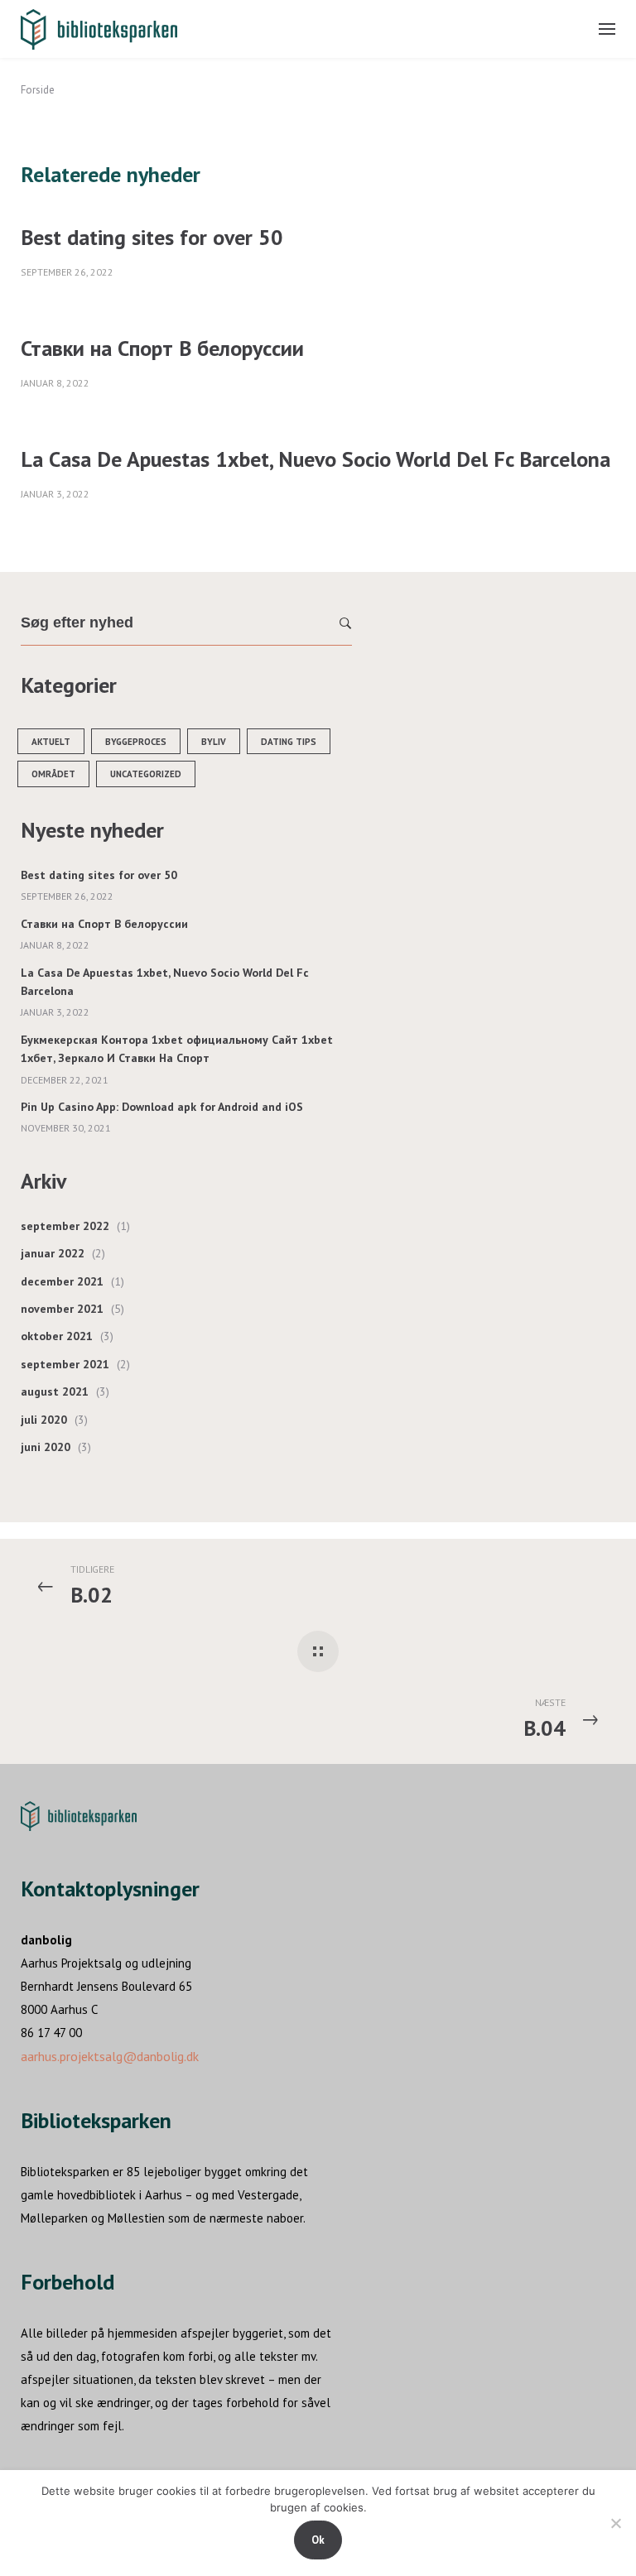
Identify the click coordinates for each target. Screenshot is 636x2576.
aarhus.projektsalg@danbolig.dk (110, 2056)
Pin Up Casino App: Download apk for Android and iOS (162, 1107)
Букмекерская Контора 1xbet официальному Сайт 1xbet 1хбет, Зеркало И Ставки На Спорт (177, 1049)
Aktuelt (51, 742)
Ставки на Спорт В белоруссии (162, 348)
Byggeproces (136, 742)
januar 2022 (53, 1253)
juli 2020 (44, 1420)
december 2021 (62, 1281)
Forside (38, 90)
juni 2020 (46, 1447)
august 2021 (55, 1391)
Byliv (214, 742)
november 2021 (62, 1309)
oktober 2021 (57, 1336)
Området (53, 774)
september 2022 (65, 1226)
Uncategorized (146, 774)
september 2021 (65, 1364)
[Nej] (615, 2523)
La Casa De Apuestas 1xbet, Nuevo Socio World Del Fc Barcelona (316, 459)
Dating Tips (289, 742)
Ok (318, 2540)
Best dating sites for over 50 (152, 237)
